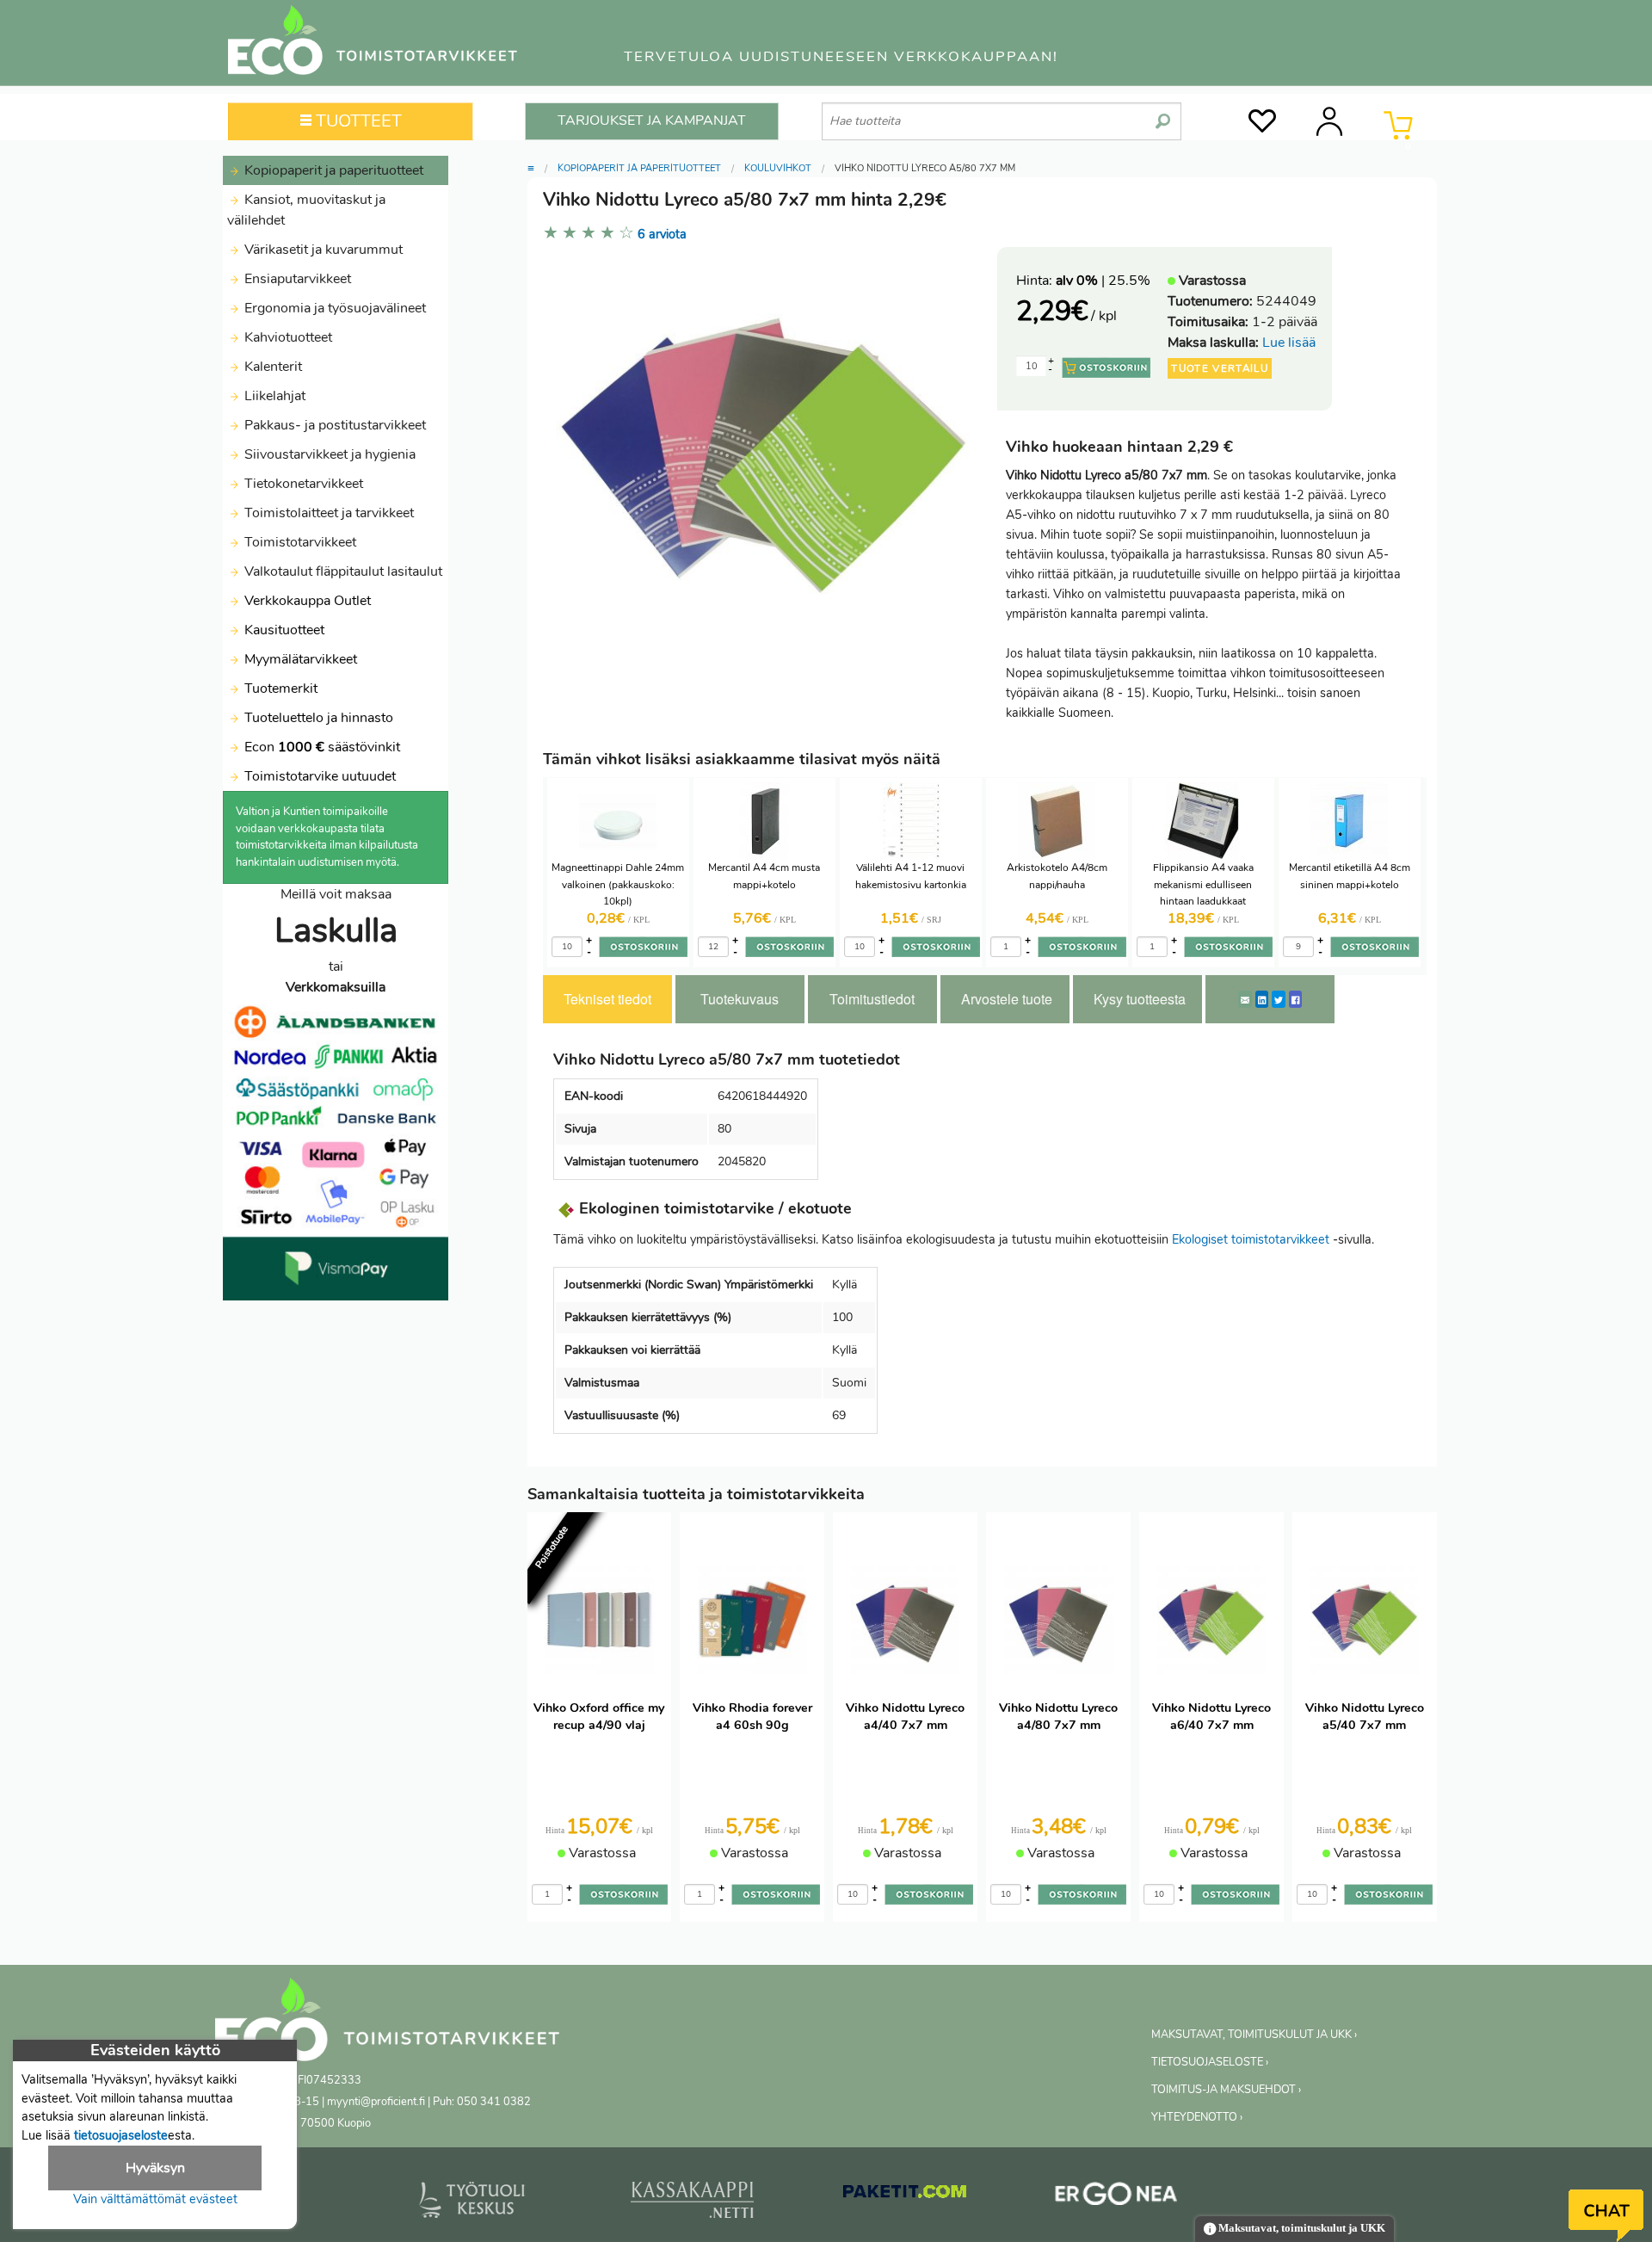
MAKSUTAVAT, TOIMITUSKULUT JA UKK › (1254, 2035)
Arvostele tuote (1007, 999)
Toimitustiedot (872, 999)
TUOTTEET (357, 121)
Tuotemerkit (281, 689)
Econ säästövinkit (322, 747)
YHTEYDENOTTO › (1197, 2117)
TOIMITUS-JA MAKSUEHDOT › (1226, 2090)
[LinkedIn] (1262, 999)
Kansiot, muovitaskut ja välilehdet (306, 210)
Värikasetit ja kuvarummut (322, 250)
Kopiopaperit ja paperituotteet (332, 170)
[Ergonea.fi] (1116, 2197)
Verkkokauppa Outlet (306, 601)
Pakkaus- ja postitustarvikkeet (333, 425)
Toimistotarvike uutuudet (318, 776)
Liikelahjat (273, 396)
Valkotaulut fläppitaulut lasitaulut (342, 571)
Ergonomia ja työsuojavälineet (333, 308)
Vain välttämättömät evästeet (155, 2199)
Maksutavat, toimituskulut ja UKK (1301, 2228)
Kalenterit (271, 367)
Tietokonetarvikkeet (302, 484)
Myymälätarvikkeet (299, 659)
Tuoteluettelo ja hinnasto (319, 718)
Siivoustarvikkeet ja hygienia (328, 454)
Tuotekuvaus (740, 999)
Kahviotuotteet (287, 337)
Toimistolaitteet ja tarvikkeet (327, 513)
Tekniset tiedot (607, 999)
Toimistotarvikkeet (299, 542)
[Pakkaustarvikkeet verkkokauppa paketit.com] (905, 2196)
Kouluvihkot (778, 168)
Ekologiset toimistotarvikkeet (1251, 1239)
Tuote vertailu (1220, 368)
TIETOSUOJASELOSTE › (1210, 2062)
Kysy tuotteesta (1140, 999)
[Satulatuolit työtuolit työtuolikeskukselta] (472, 2203)
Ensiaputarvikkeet (296, 279)
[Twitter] (1279, 999)
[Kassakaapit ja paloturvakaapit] (692, 2203)
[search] (1163, 114)
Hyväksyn (155, 2168)
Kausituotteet (283, 630)
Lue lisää (1289, 343)
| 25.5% (1103, 281)
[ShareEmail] (1245, 999)
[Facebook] (1295, 999)
